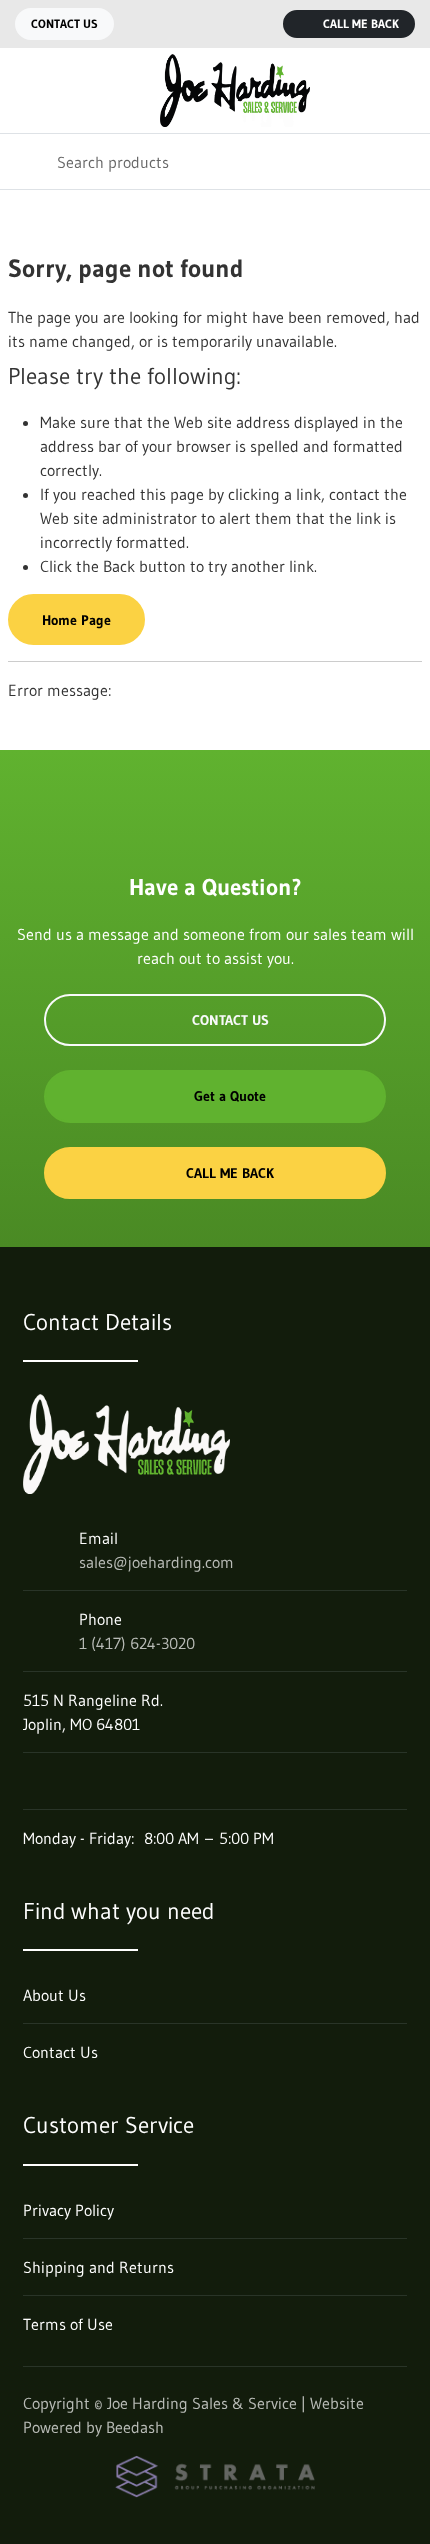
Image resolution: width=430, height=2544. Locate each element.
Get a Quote (230, 1096)
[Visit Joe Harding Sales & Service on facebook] (32, 1781)
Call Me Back (361, 23)
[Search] (28, 161)
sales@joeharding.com (156, 1562)
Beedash (135, 2427)
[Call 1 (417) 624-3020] (255, 24)
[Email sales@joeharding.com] (215, 24)
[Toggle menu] (28, 90)
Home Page (76, 620)
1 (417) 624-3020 (137, 1643)
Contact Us (64, 23)
